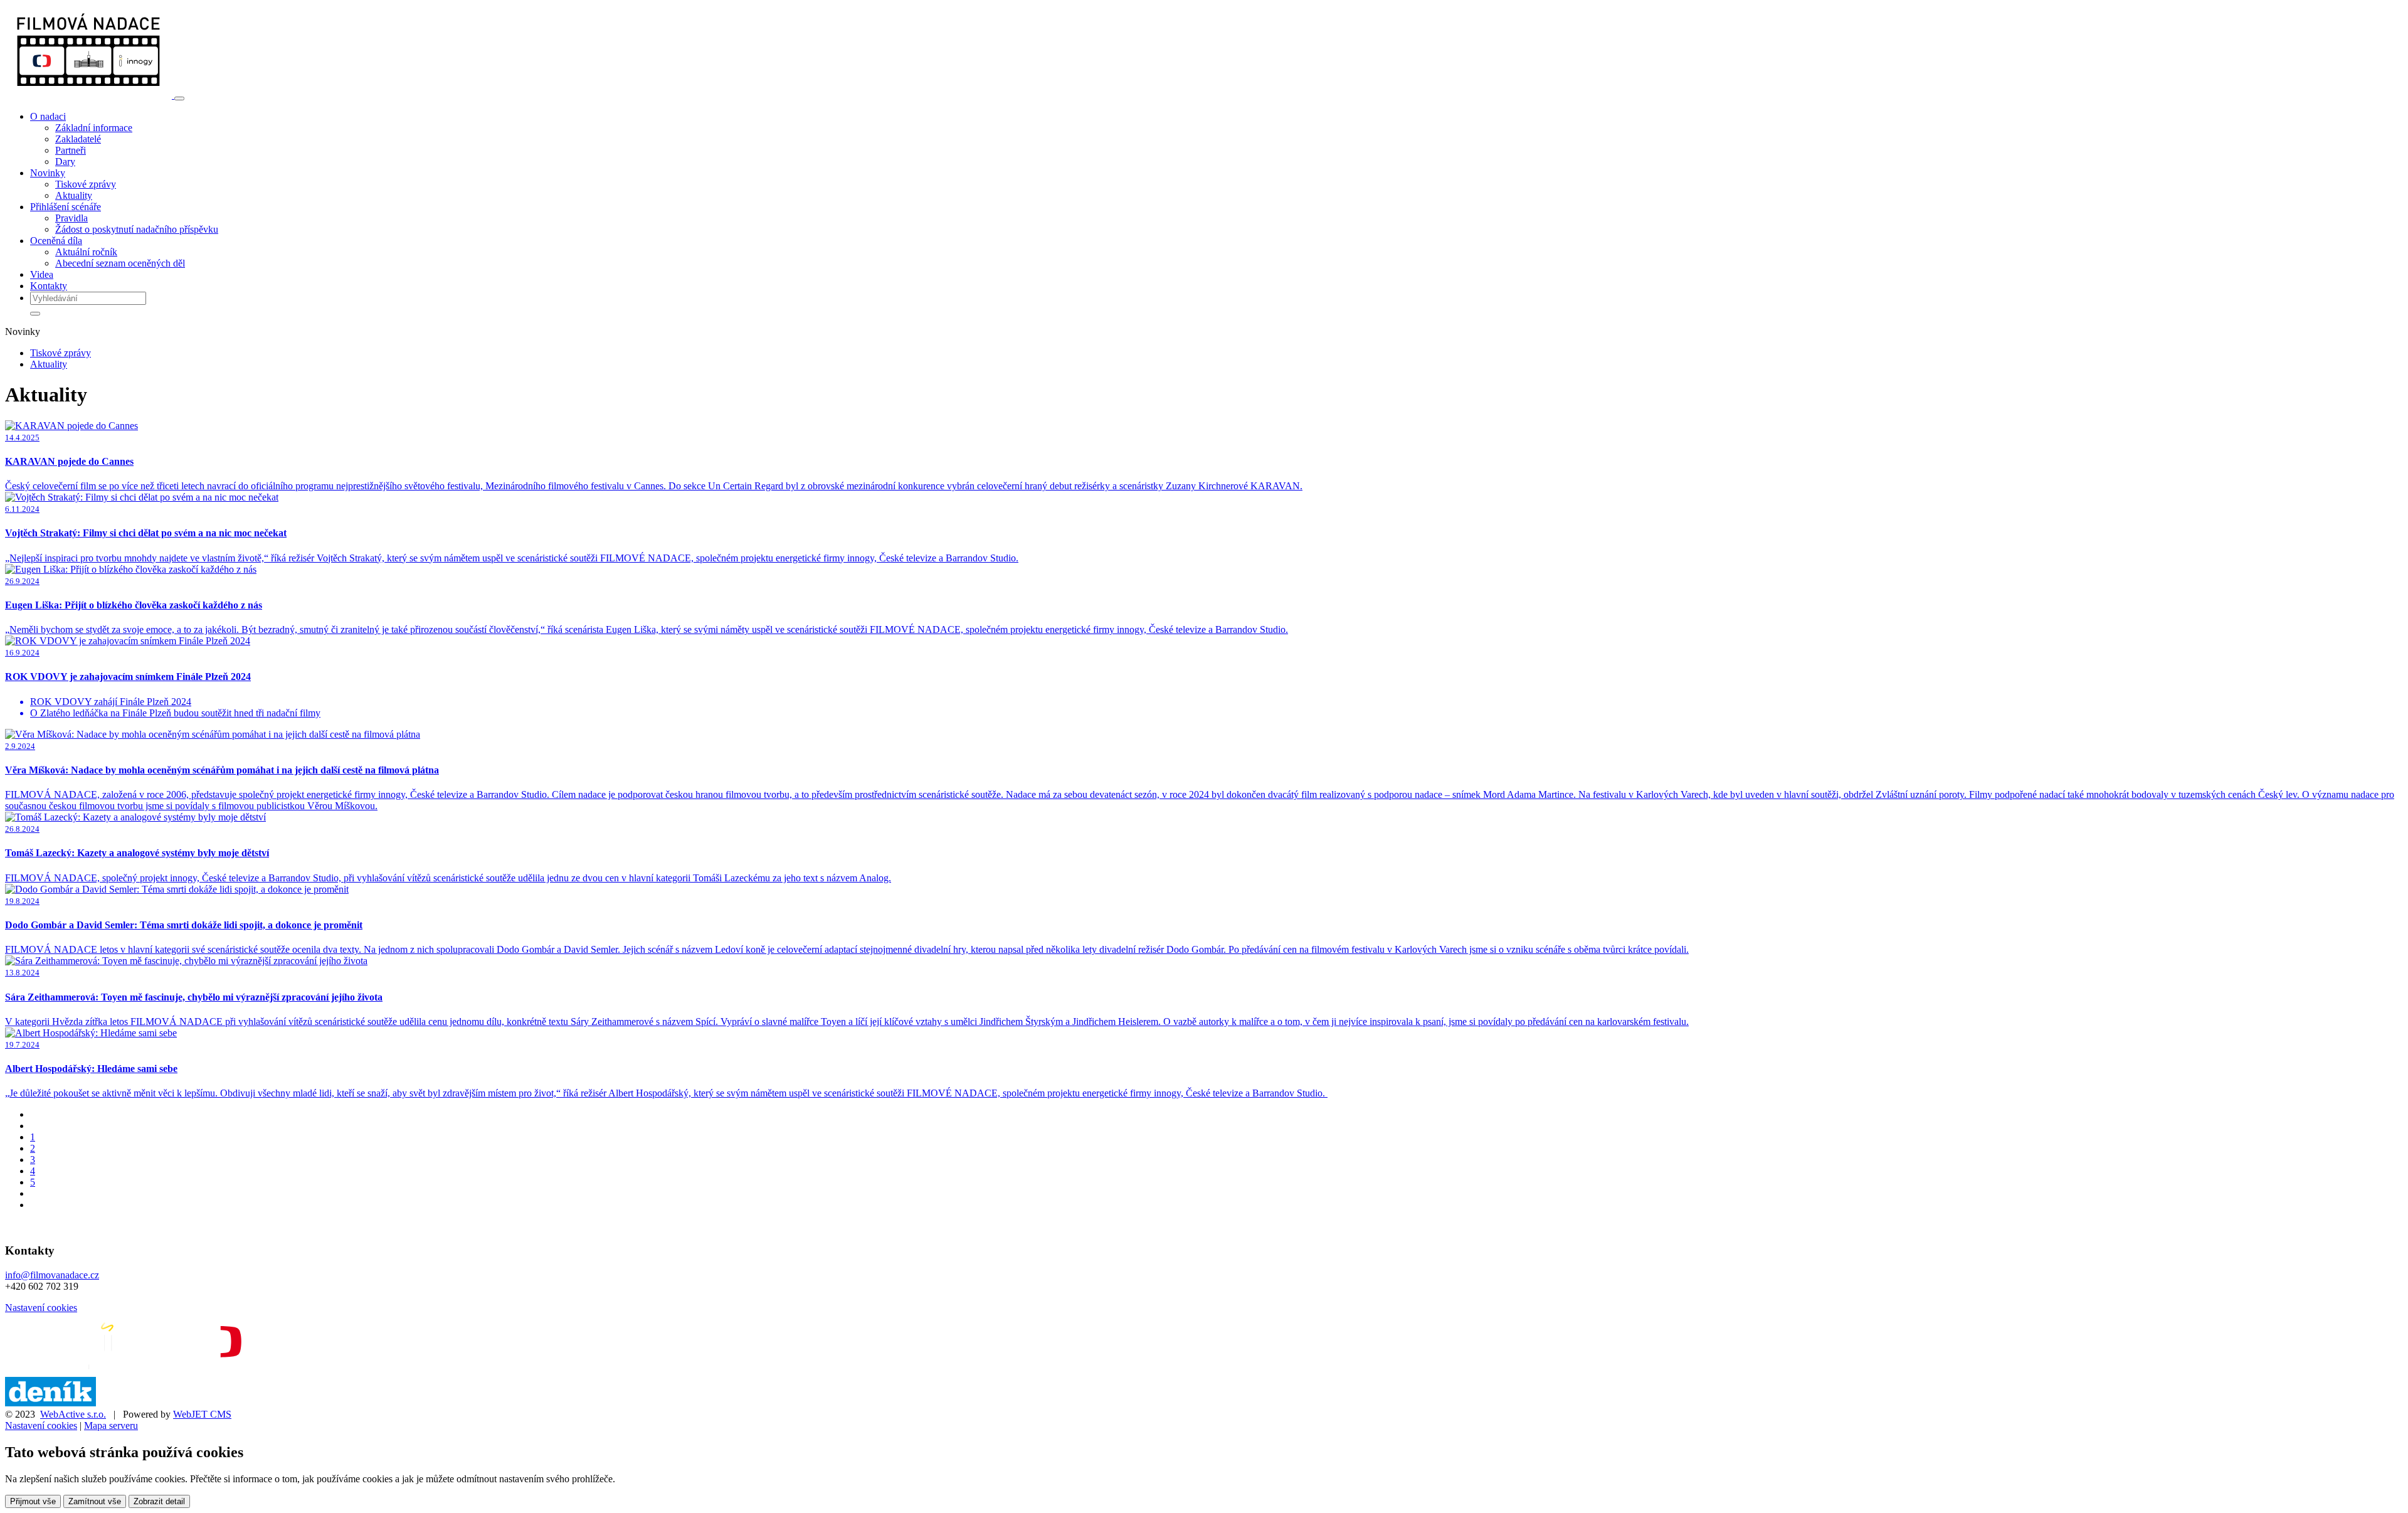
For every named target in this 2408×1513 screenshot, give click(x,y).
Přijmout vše (33, 1501)
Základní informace (94, 128)
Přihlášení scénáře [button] (66, 207)
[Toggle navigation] (179, 98)
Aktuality (74, 195)
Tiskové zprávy (86, 184)
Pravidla (71, 218)
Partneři (71, 150)
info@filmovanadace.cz (52, 1275)
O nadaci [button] (48, 116)
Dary (65, 162)
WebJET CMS (202, 1414)
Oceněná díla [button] (56, 241)
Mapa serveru (111, 1425)
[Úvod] (90, 95)
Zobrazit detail (159, 1501)
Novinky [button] (48, 173)
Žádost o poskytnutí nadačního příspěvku (137, 229)
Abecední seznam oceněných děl (120, 263)
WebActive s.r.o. (73, 1414)
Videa (42, 274)
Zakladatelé (78, 139)
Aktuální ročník (86, 252)
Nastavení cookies (41, 1308)
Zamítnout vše (95, 1501)
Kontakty (49, 286)
